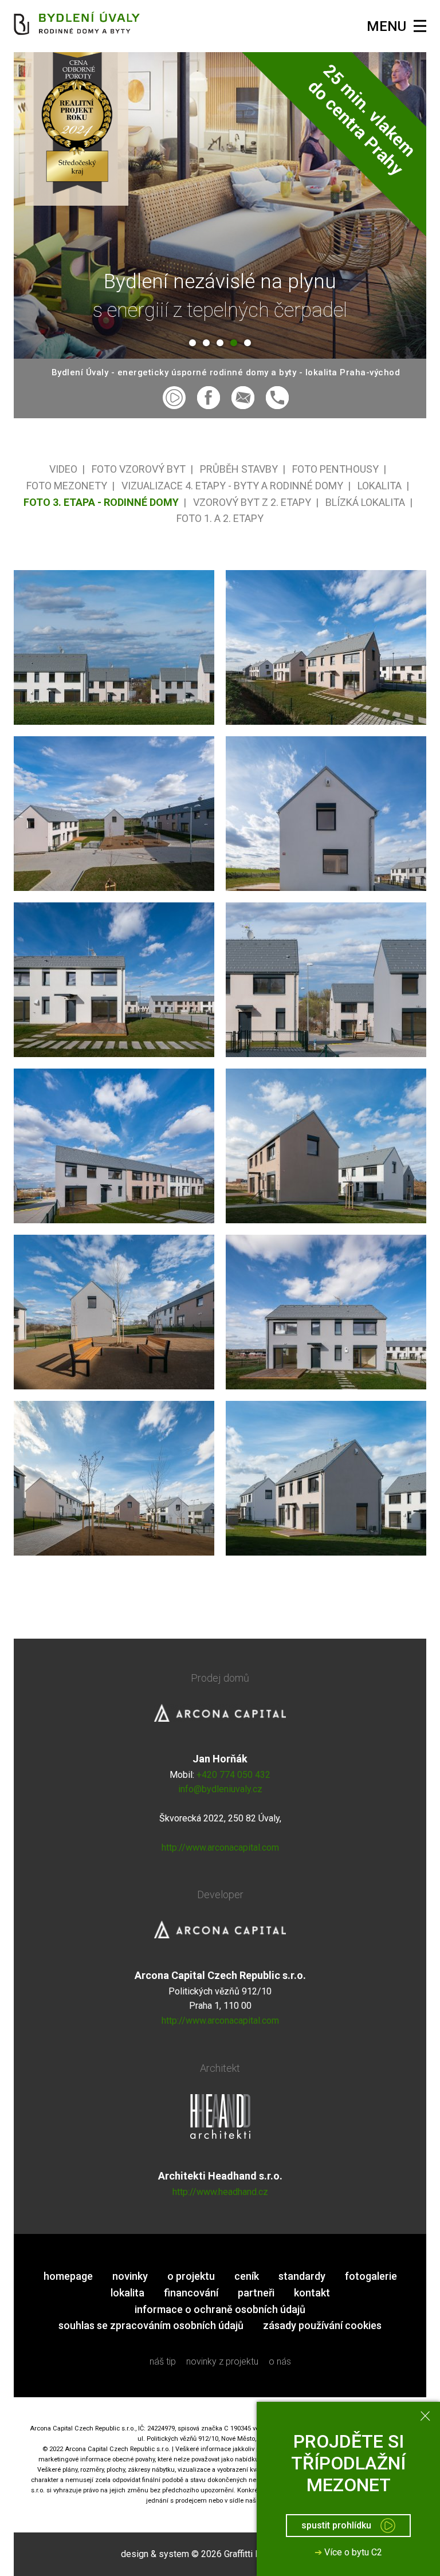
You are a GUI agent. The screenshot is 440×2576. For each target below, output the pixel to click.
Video (63, 469)
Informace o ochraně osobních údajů (220, 2309)
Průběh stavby (239, 469)
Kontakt (312, 2293)
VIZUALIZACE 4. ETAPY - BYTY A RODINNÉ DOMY (232, 486)
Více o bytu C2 (348, 2552)
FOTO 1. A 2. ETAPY (220, 518)
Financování (191, 2293)
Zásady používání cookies (322, 2325)
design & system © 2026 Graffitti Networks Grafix (220, 2554)
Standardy (302, 2276)
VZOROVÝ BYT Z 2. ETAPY (252, 502)
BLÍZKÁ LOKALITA (365, 502)
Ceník (247, 2276)
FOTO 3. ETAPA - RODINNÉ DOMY (101, 502)
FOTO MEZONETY (67, 486)
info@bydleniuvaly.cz (220, 1789)
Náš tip (163, 2361)
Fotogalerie (371, 2276)
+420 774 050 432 (233, 1775)
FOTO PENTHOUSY (335, 469)
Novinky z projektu (222, 2361)
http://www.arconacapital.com (220, 1847)
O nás (280, 2361)
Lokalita (127, 2293)
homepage (68, 2276)
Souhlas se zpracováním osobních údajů (151, 2325)
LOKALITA (380, 486)
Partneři (256, 2293)
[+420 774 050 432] (277, 398)
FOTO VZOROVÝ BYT (139, 469)
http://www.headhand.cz (220, 2192)
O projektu (191, 2276)
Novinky (130, 2276)
